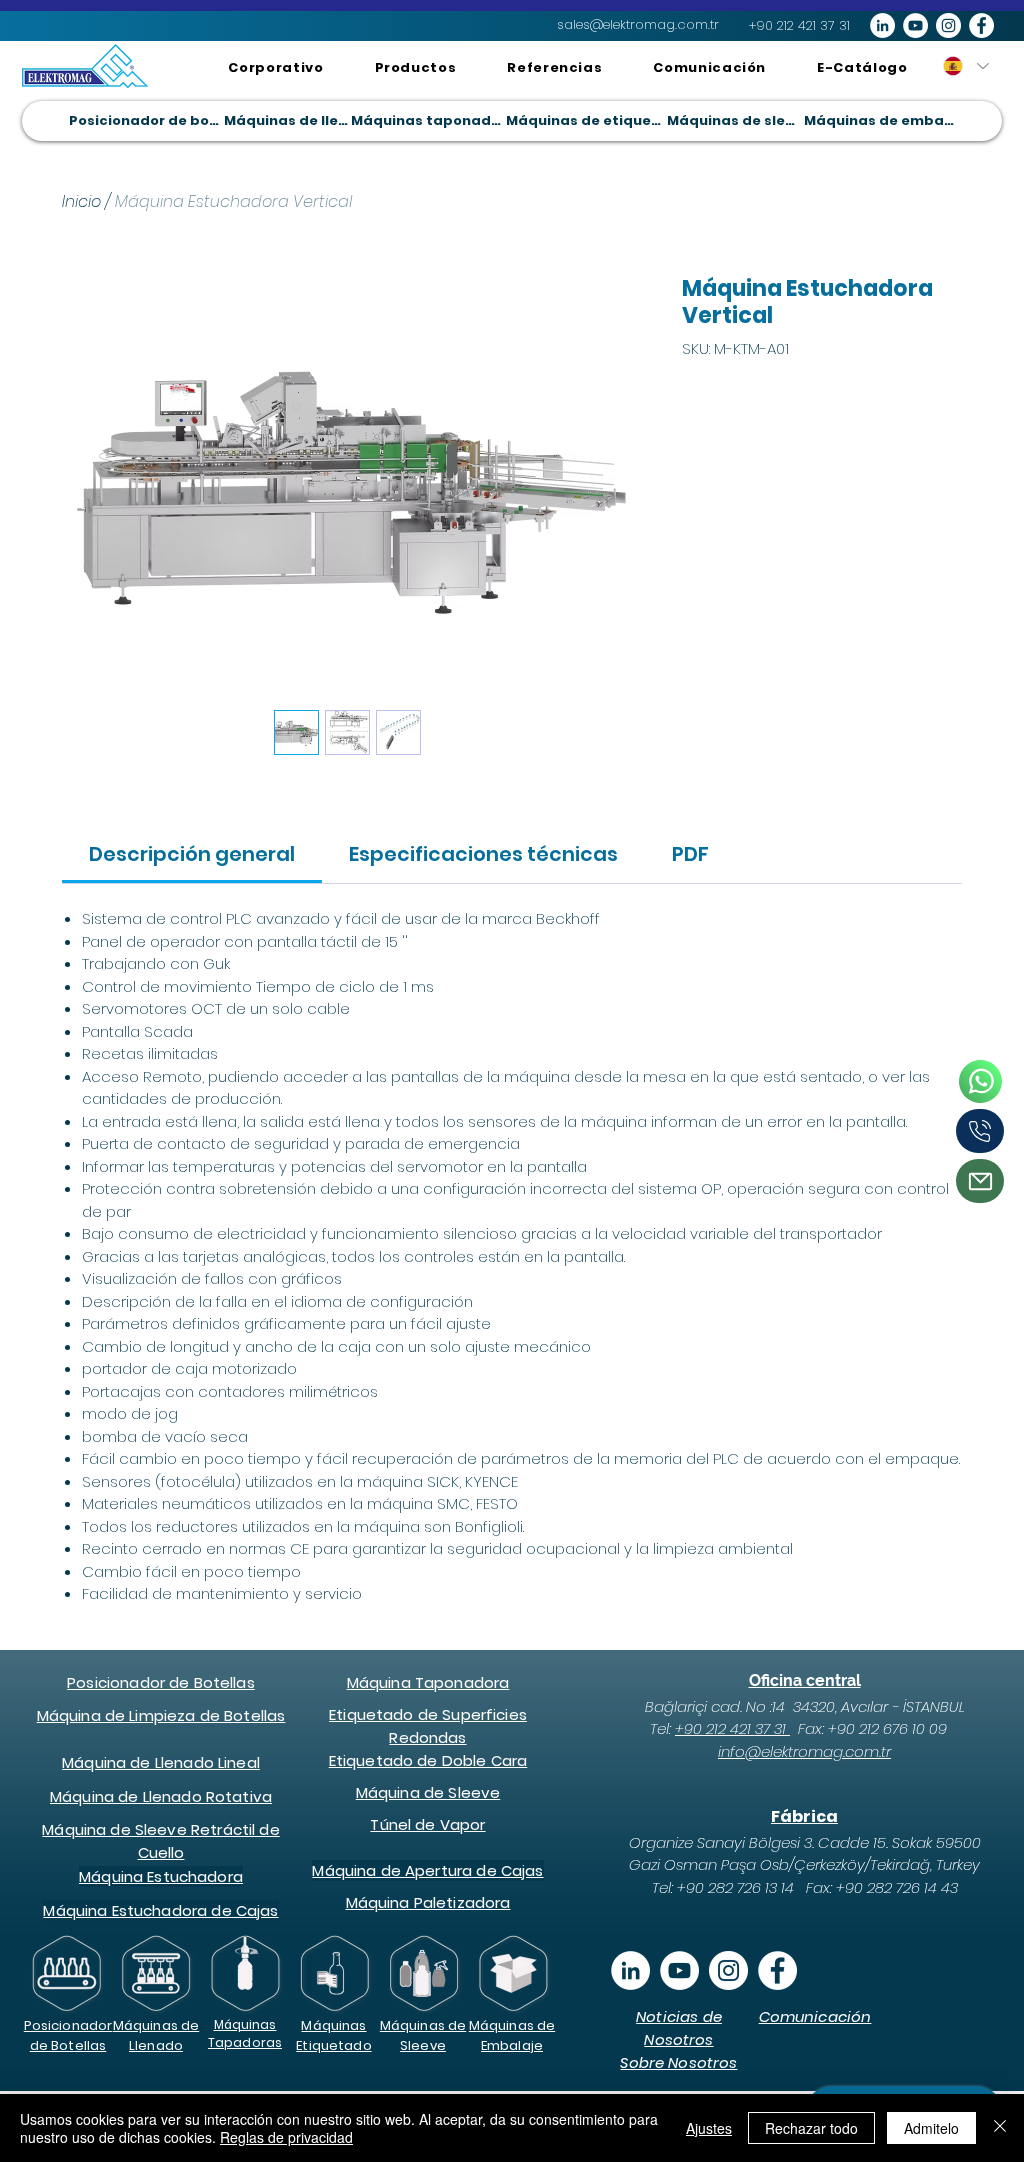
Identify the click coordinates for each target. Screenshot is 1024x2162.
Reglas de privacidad (286, 2137)
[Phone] (980, 1081)
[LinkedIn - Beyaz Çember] (882, 25)
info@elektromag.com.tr (804, 1751)
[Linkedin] (630, 1970)
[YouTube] (679, 1970)
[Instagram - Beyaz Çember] (948, 25)
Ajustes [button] (709, 2128)
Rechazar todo (811, 2128)
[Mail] (980, 1181)
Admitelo (931, 2128)
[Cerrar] (1000, 2128)
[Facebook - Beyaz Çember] (981, 25)
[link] (192, 854)
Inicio (81, 201)
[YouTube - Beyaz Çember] (915, 25)
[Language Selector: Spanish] (965, 66)
